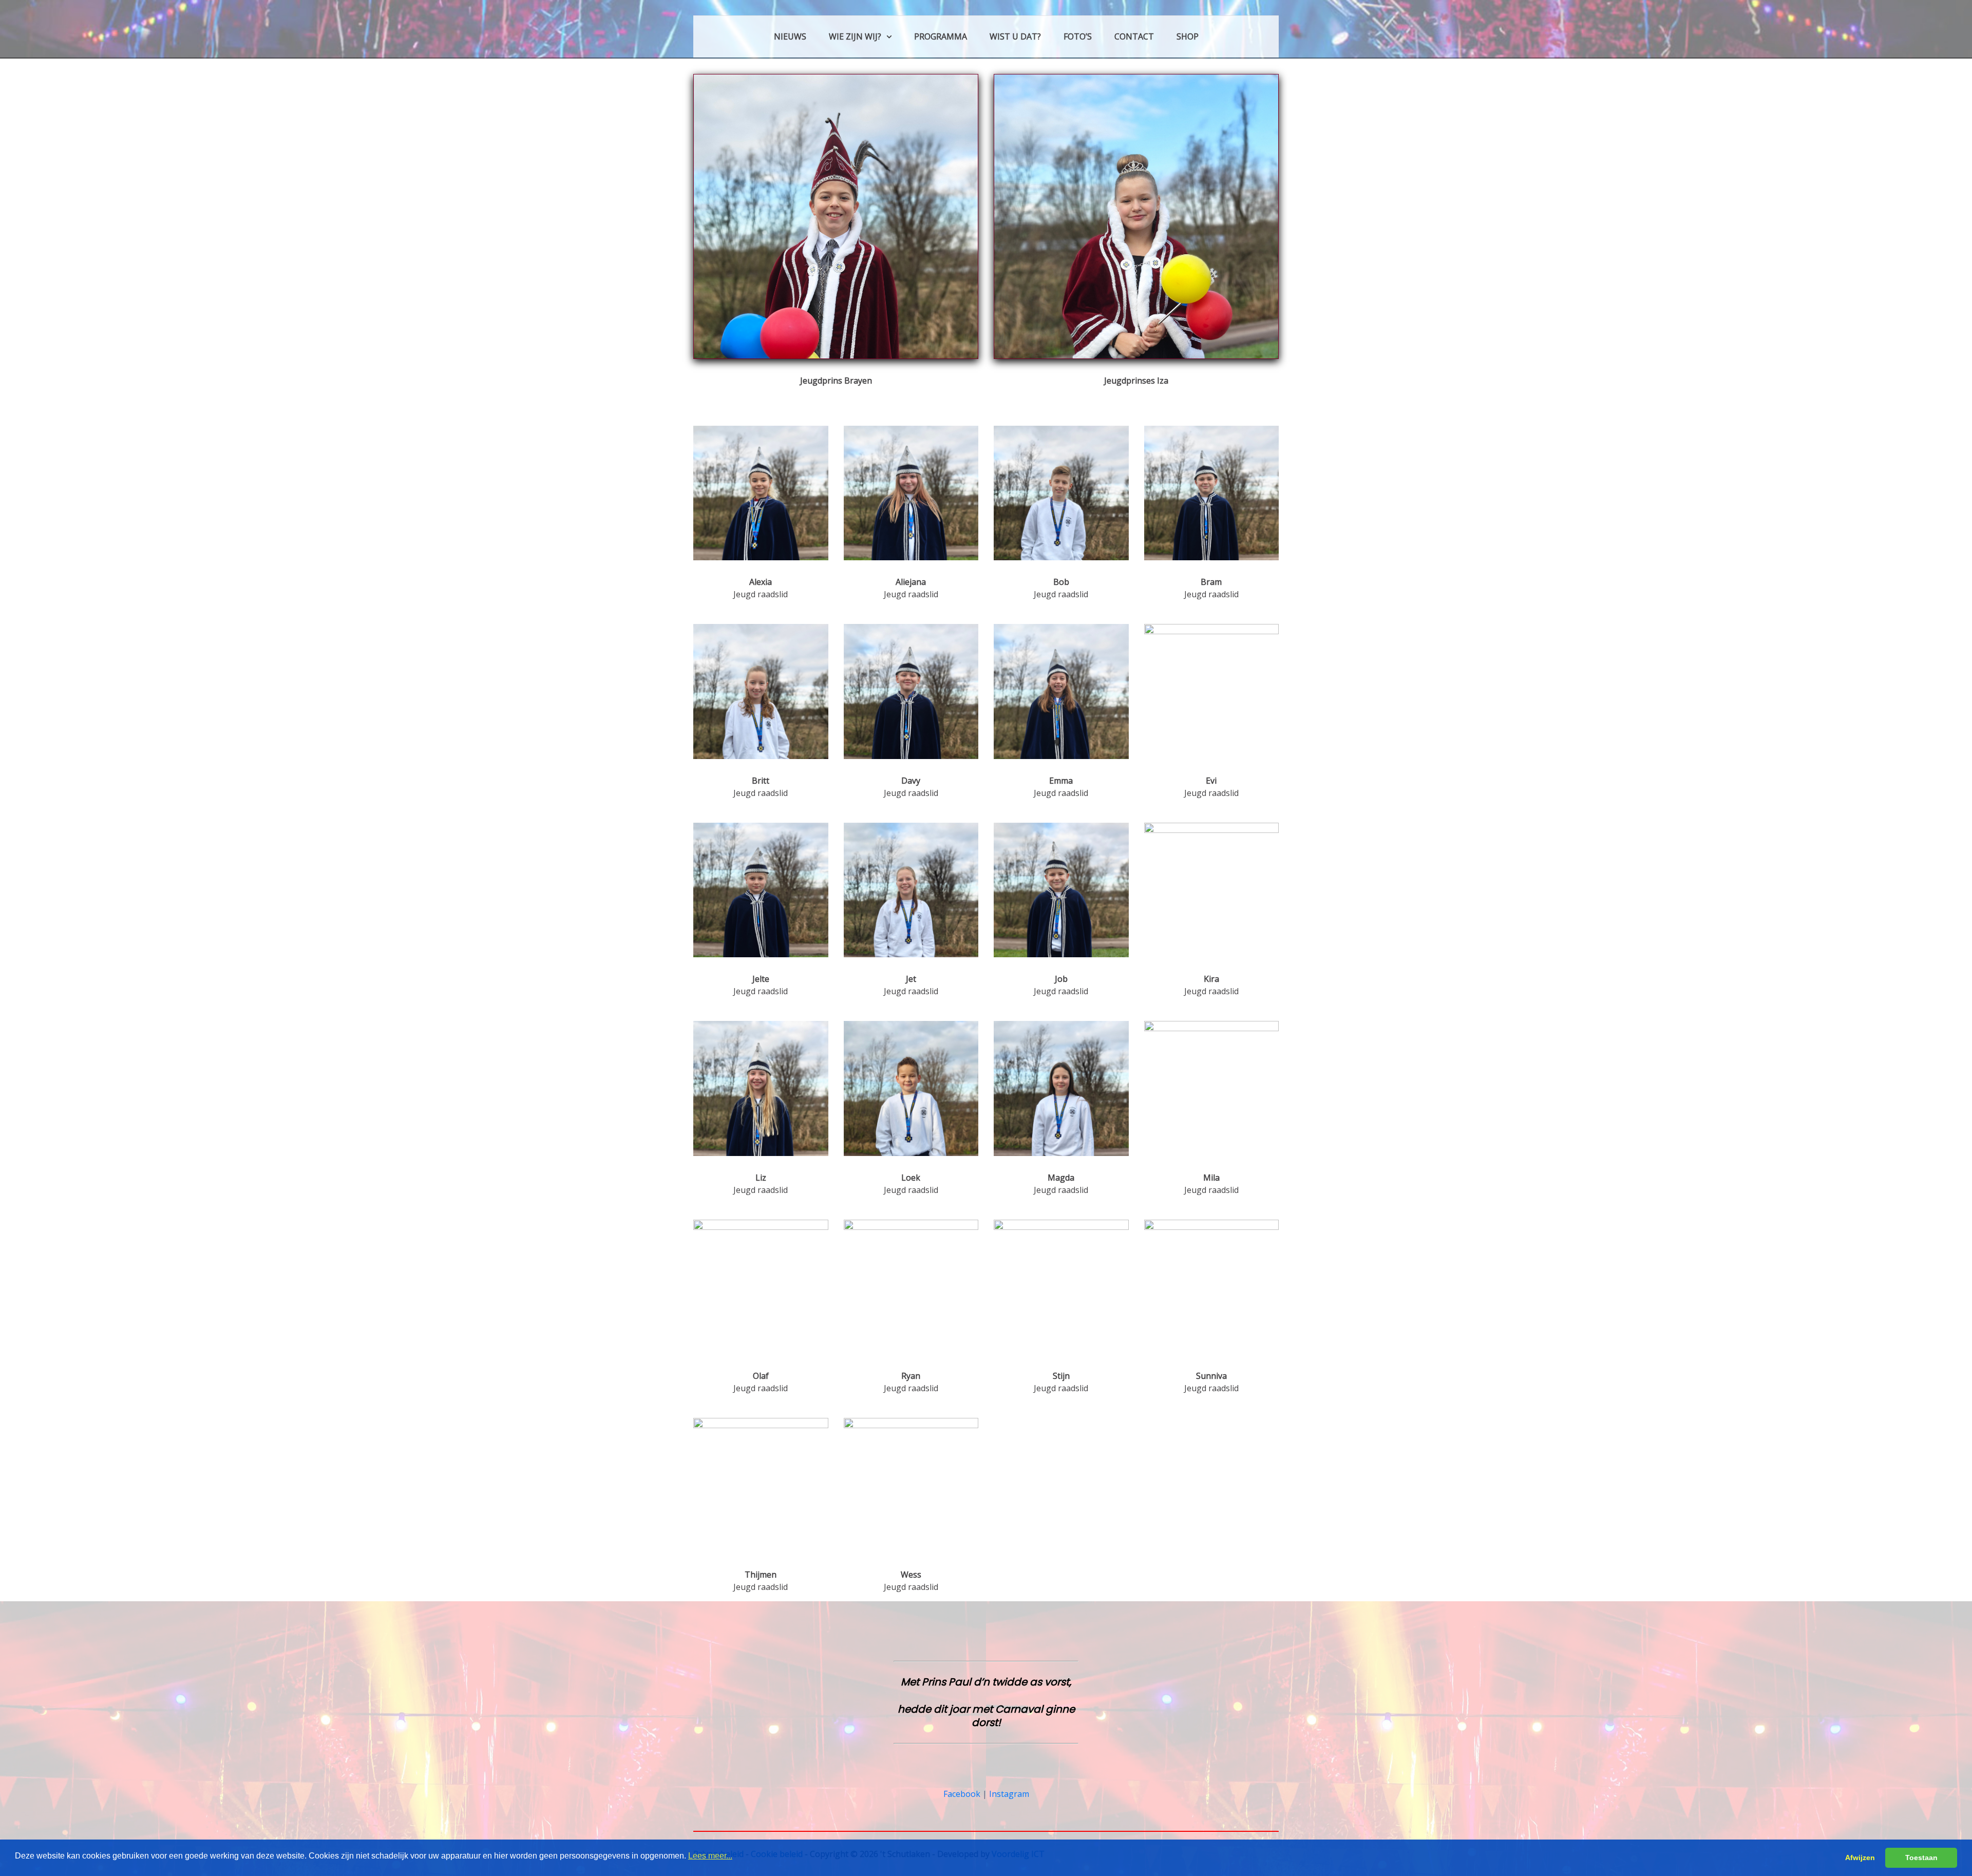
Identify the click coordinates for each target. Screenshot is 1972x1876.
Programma (941, 36)
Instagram (1009, 1794)
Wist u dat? (1015, 36)
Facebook (962, 1794)
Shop (1188, 36)
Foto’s (1078, 36)
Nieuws (790, 36)
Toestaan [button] (1921, 1858)
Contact (1134, 36)
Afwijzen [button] (1860, 1858)
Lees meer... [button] (710, 1856)
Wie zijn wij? (855, 36)
